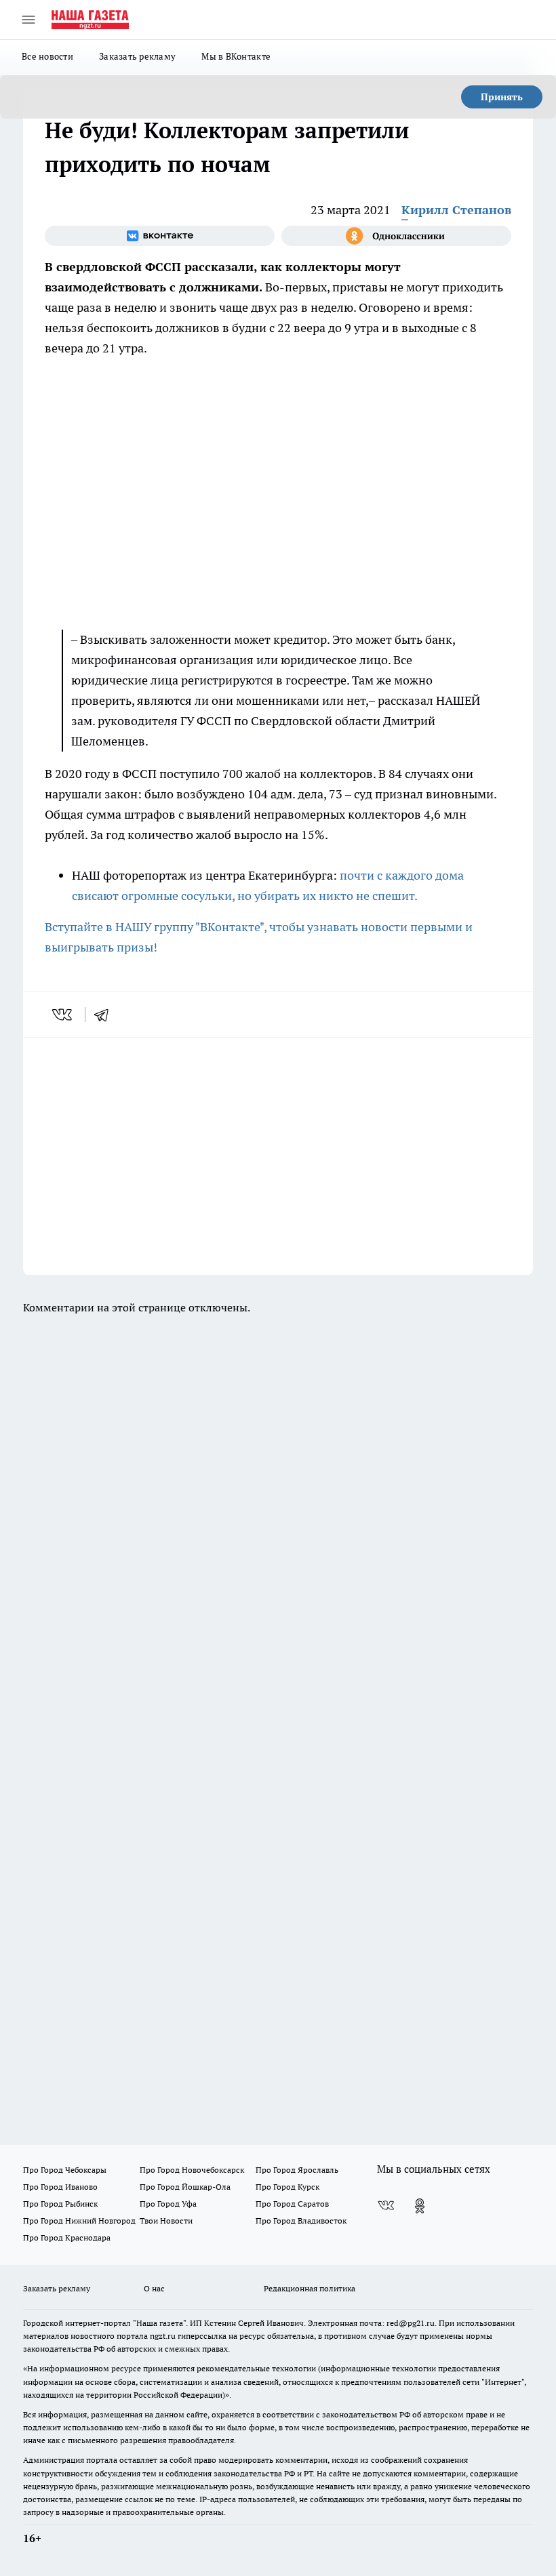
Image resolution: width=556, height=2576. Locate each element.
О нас (154, 2288)
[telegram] (106, 1015)
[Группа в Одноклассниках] (396, 236)
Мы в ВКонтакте (236, 56)
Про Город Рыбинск (60, 2204)
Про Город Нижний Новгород (79, 2221)
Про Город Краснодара (67, 2237)
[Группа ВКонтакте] (160, 236)
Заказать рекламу (137, 56)
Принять (502, 97)
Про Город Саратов (292, 2204)
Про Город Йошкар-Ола (185, 2187)
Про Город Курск (287, 2187)
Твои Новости (166, 2221)
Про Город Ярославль (297, 2170)
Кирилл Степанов (456, 210)
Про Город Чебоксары (65, 2170)
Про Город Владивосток (301, 2221)
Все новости (47, 56)
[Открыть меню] (28, 20)
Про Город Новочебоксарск (192, 2170)
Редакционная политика (310, 2288)
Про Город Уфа (168, 2204)
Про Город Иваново (60, 2187)
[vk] (63, 1015)
